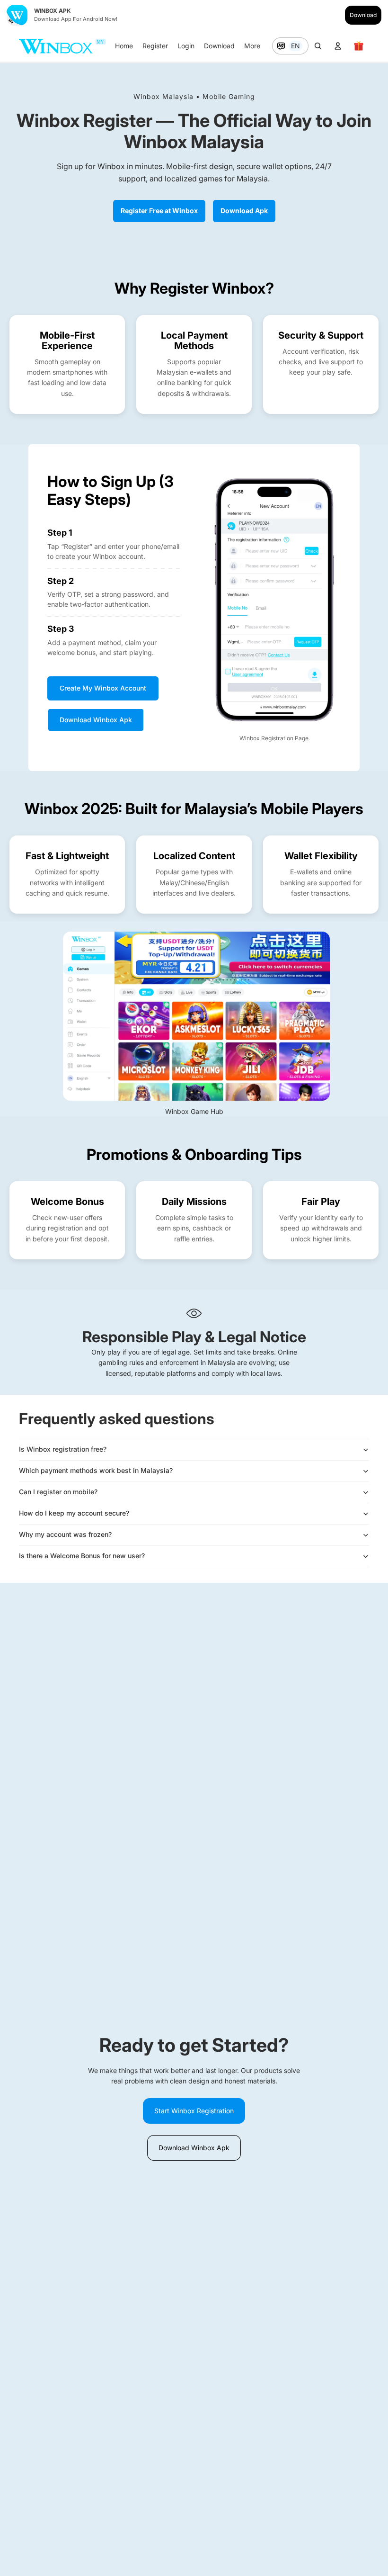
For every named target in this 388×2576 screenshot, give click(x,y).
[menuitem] (252, 46)
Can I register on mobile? (58, 1492)
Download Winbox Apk (96, 720)
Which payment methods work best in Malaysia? (96, 1470)
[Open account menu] (338, 46)
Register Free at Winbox (159, 211)
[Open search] (318, 46)
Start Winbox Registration (194, 2111)
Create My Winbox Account (103, 688)
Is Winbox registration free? (63, 1449)
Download (363, 15)
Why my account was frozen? (65, 1534)
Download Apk (244, 211)
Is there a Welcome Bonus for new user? (82, 1556)
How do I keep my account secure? (74, 1513)
